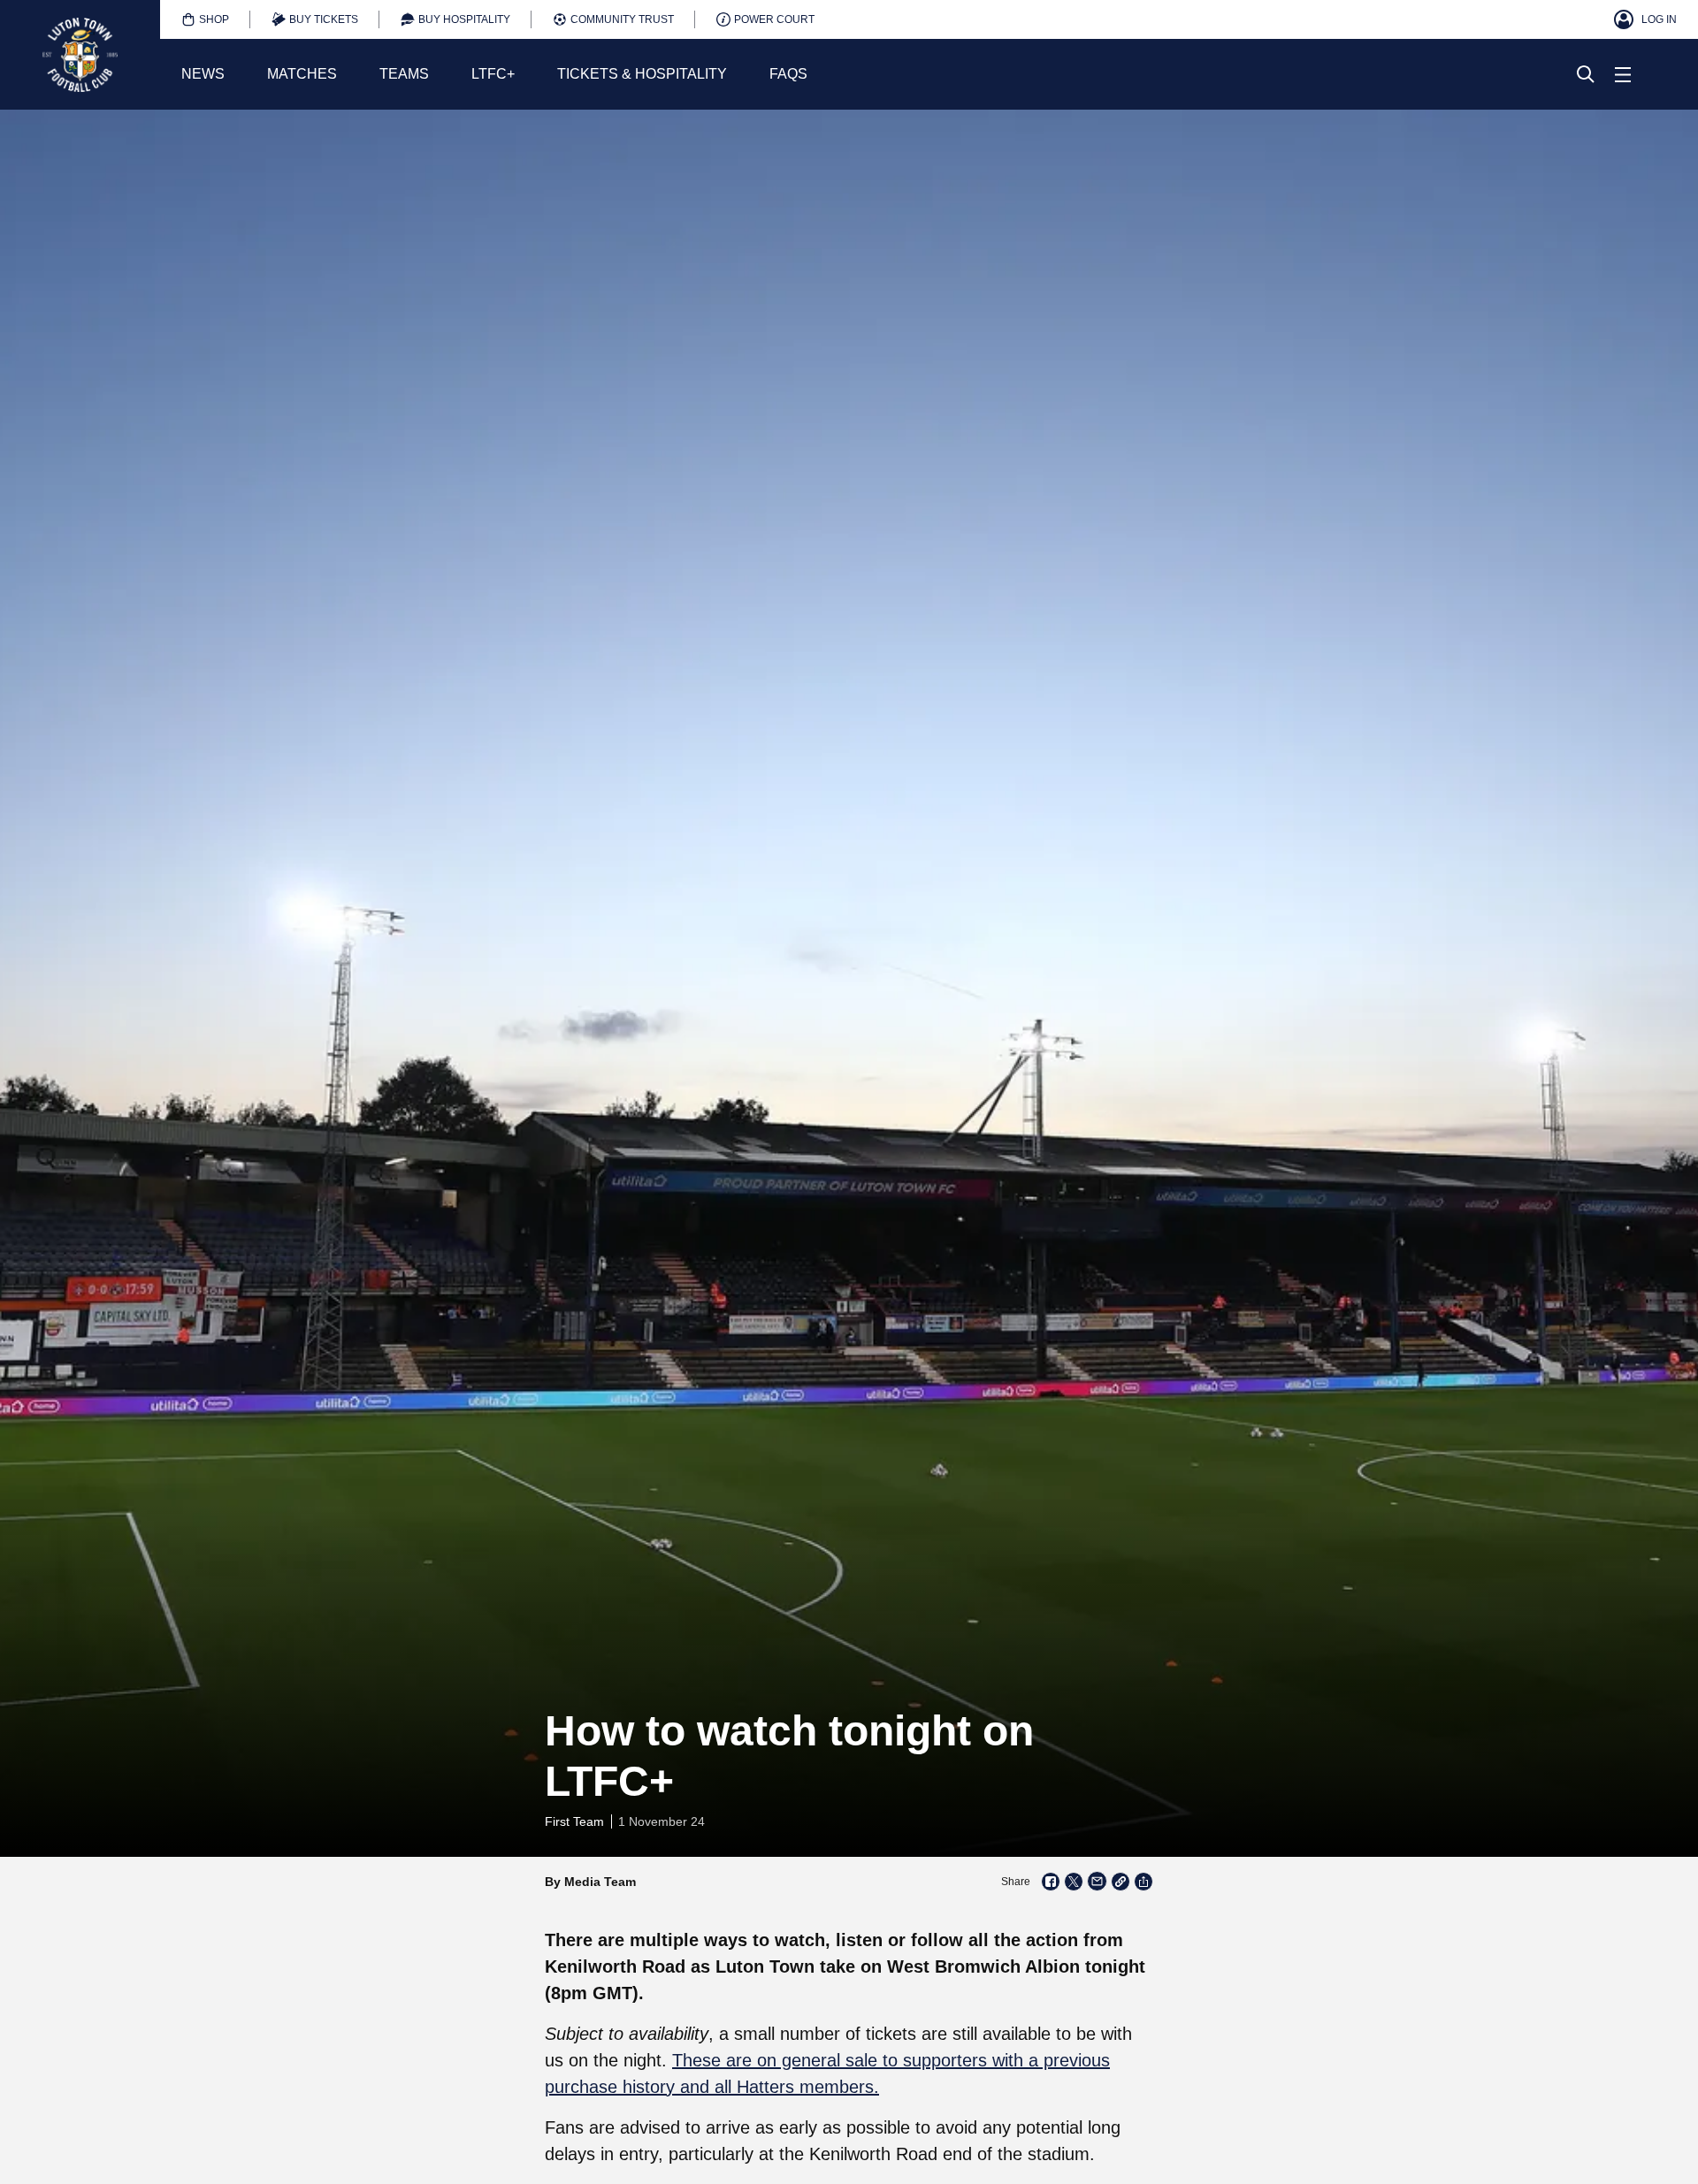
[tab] (205, 19)
